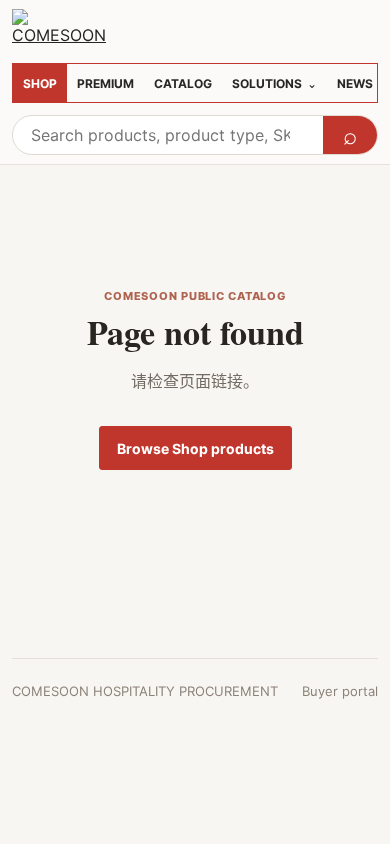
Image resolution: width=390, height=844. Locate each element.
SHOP (40, 83)
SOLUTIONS (274, 83)
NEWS (355, 83)
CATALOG (183, 83)
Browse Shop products (195, 448)
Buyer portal (340, 691)
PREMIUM (105, 83)
